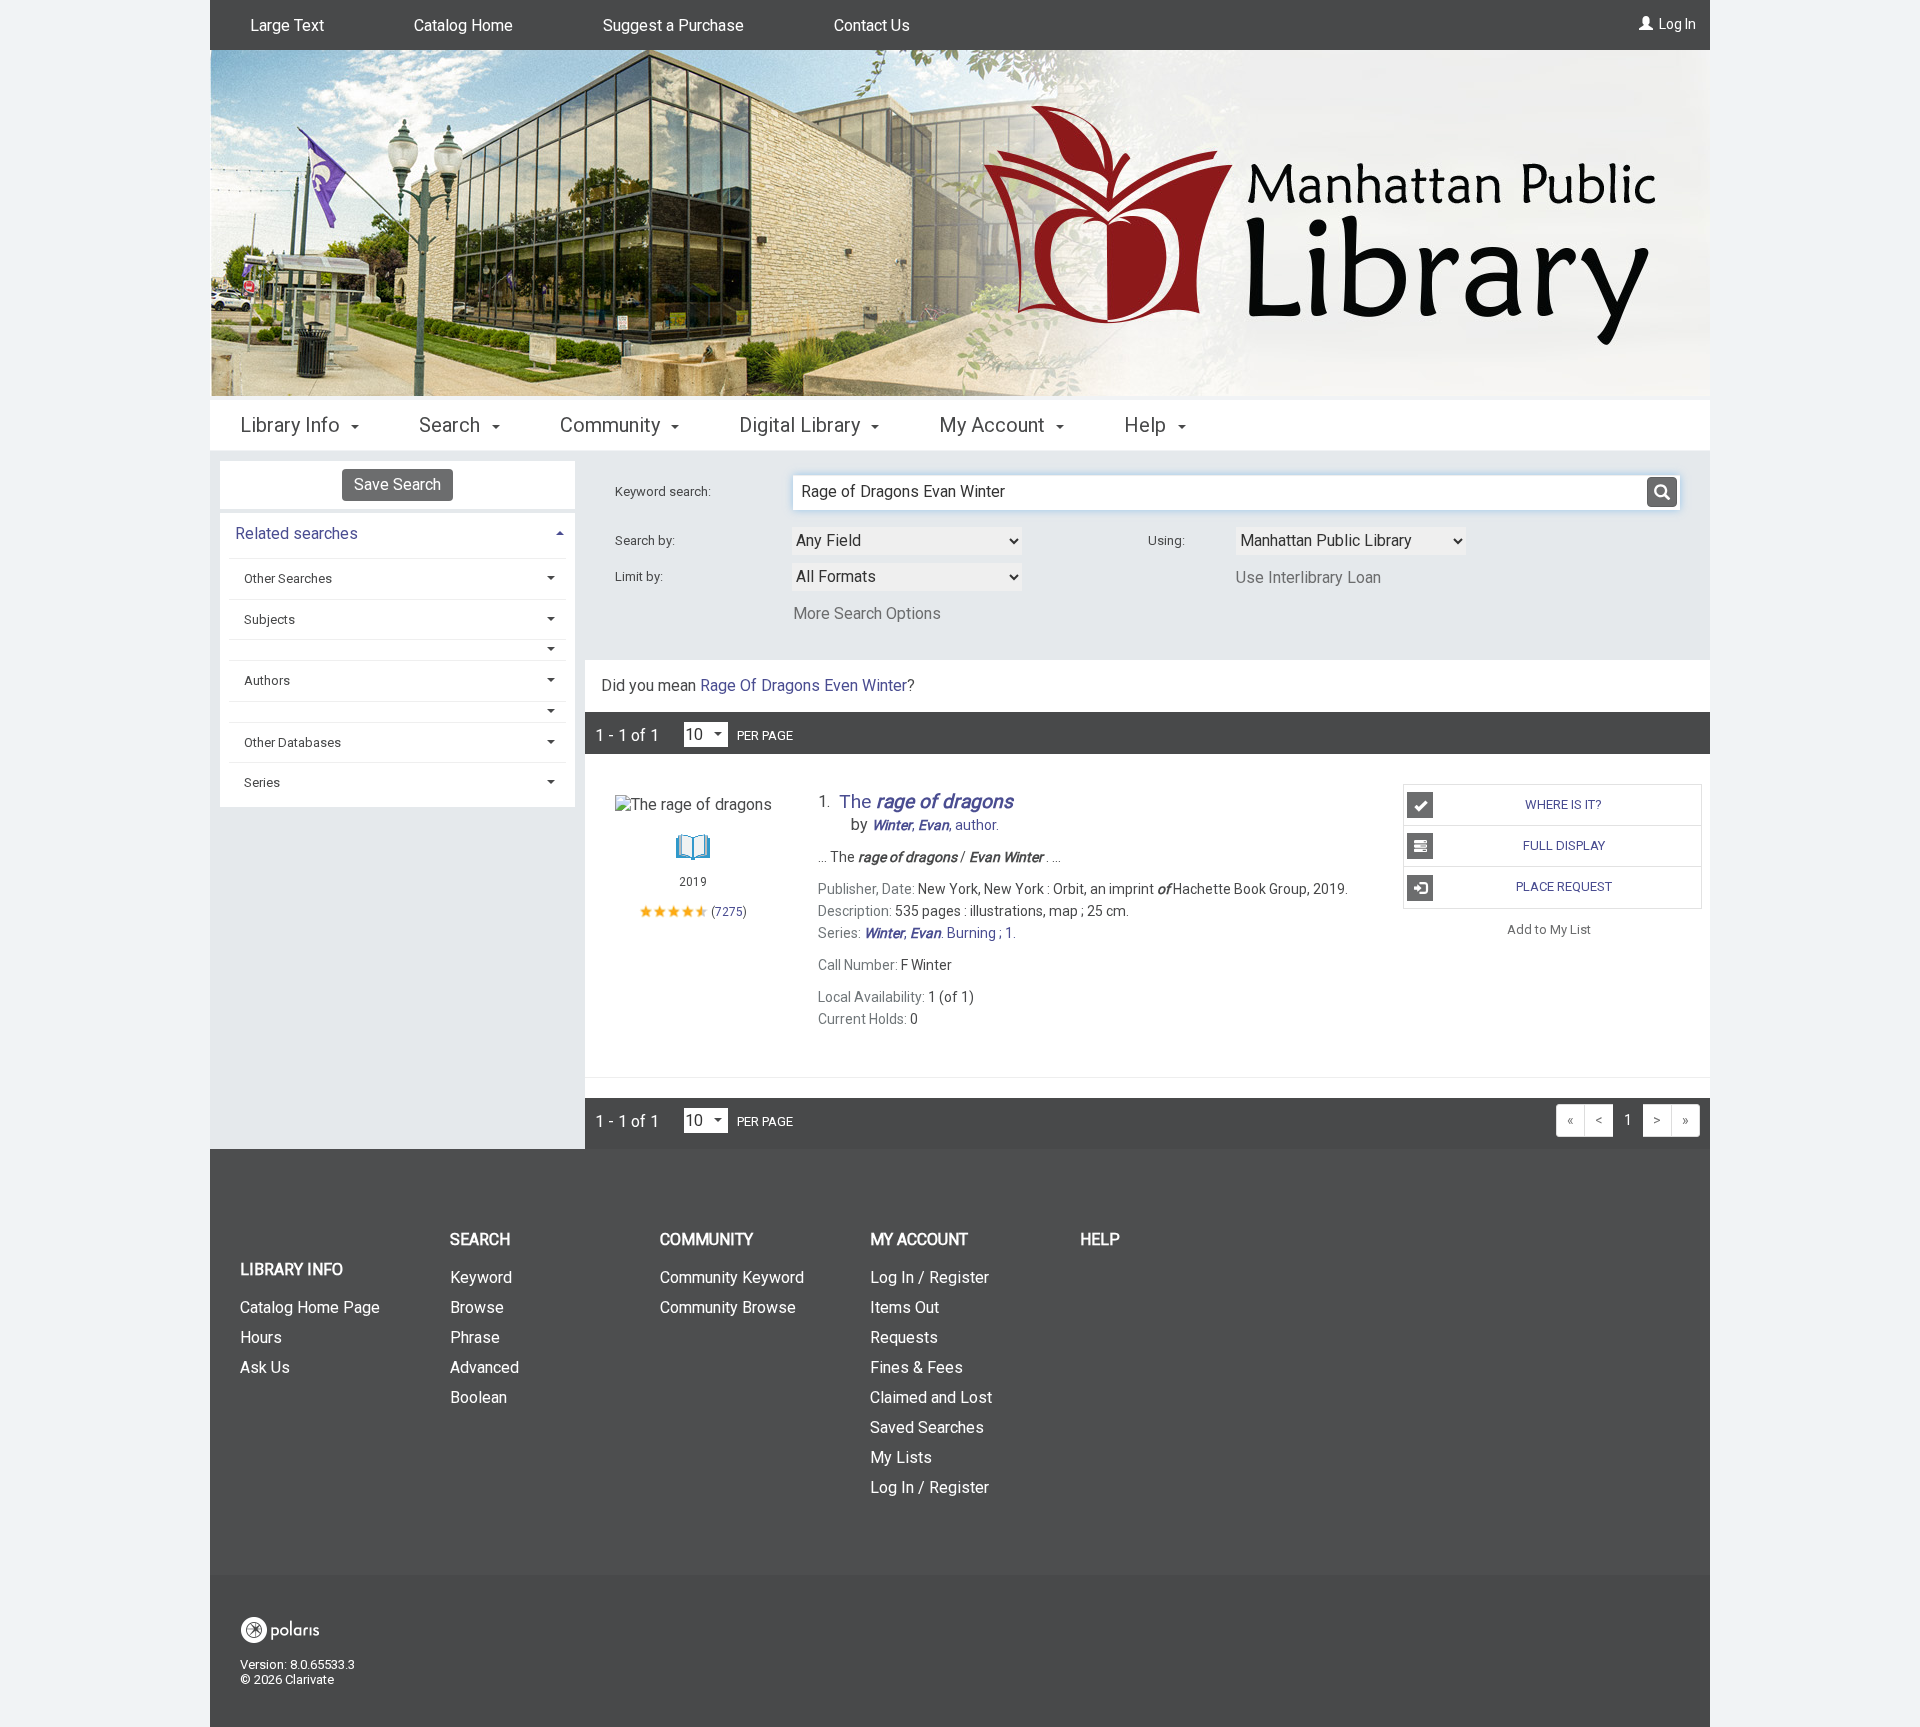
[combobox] (907, 541)
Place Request (1564, 886)
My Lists (901, 1457)
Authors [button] (267, 680)
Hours (261, 1337)
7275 (729, 912)
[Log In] (1646, 24)
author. (935, 825)
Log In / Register (929, 1277)
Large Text (287, 25)
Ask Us (265, 1367)
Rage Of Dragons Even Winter (803, 685)
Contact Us (872, 25)
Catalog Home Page (310, 1307)
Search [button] (452, 425)
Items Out (904, 1307)
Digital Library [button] (802, 425)
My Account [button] (994, 425)
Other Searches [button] (288, 578)
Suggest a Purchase (673, 25)
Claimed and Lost (931, 1397)
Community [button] (612, 425)
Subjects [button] (269, 619)
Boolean (478, 1397)
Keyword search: (664, 491)
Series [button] (262, 782)
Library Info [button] (292, 425)
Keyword (481, 1277)
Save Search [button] (397, 484)
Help (1100, 1239)
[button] (398, 649)
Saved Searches (927, 1427)
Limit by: (640, 576)
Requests (904, 1337)
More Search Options (867, 613)
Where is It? (1563, 804)
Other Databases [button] (292, 742)
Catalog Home (463, 25)
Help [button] (1147, 425)
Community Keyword (732, 1277)
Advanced (484, 1367)
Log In (1677, 24)
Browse (477, 1307)
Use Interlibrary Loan (1308, 577)
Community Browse (728, 1307)
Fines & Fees (916, 1367)
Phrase (475, 1337)
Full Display (1564, 845)
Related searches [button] (296, 533)
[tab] (397, 531)
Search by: (646, 540)
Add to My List (1549, 929)
